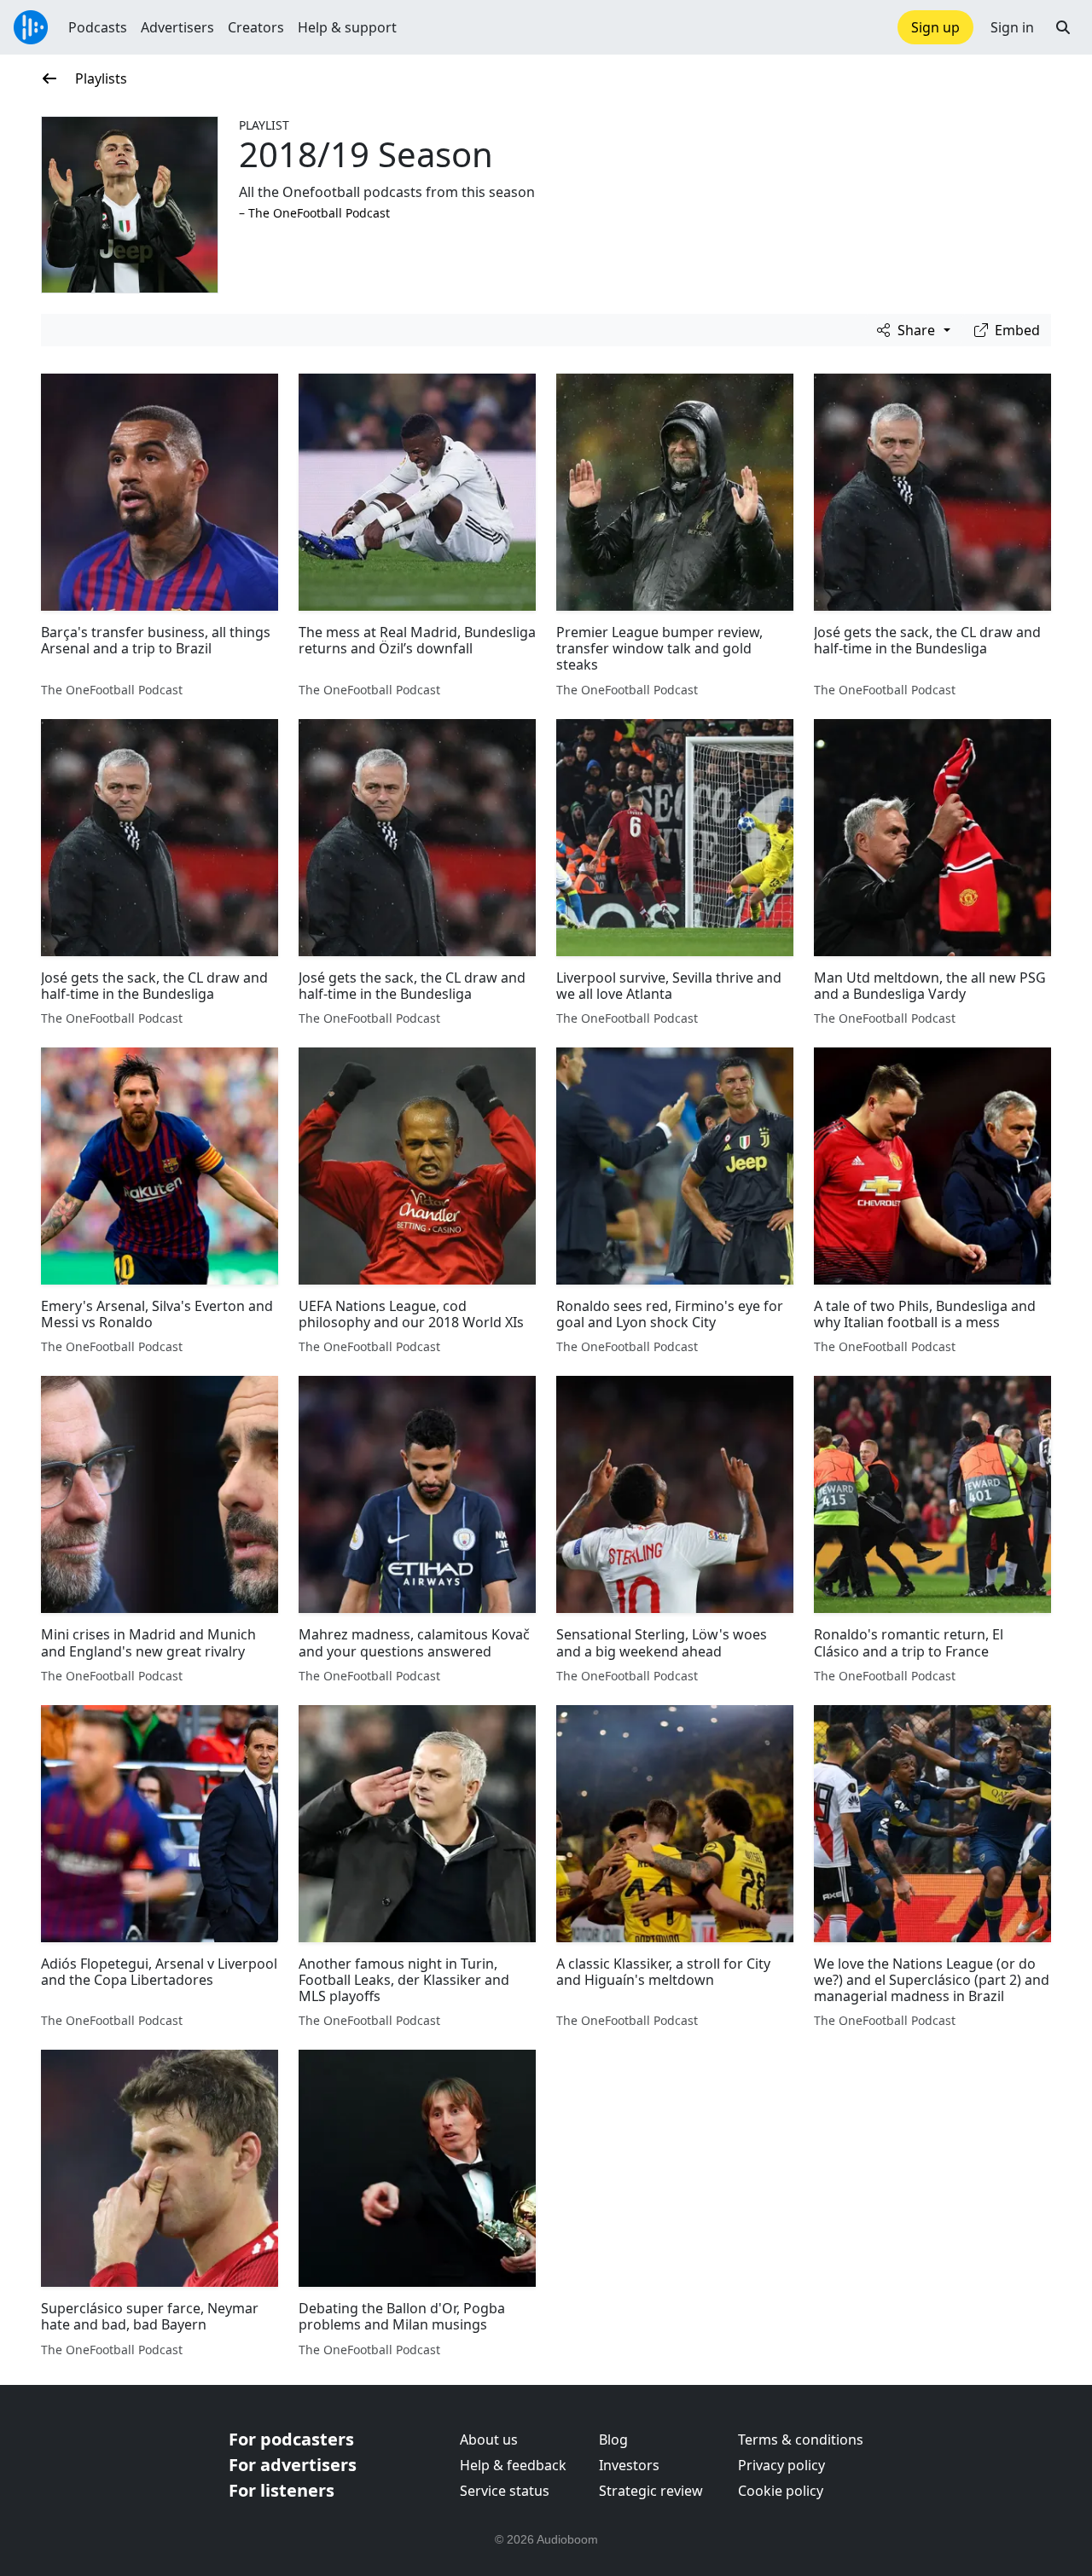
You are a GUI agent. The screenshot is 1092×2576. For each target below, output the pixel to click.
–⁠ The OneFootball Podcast (314, 213)
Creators (256, 27)
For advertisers (293, 2465)
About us (489, 2440)
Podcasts (98, 27)
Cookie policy (781, 2491)
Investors (629, 2465)
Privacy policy (781, 2465)
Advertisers (177, 27)
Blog (613, 2440)
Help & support (347, 27)
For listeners (282, 2490)
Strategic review (651, 2491)
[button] (1063, 27)
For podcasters (291, 2439)
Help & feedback (513, 2465)
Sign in (1012, 27)
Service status (505, 2491)
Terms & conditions (801, 2440)
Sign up (935, 27)
